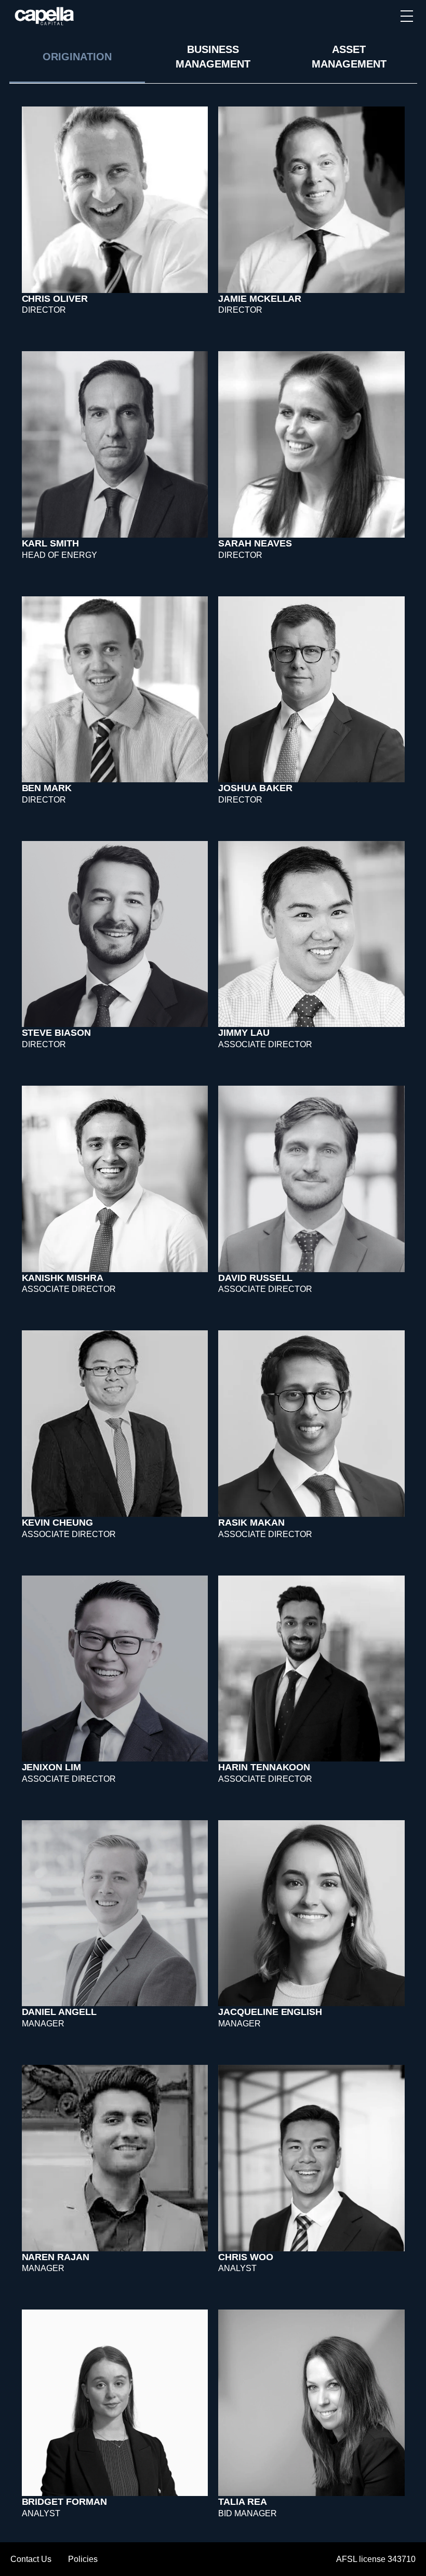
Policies (83, 2559)
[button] (407, 16)
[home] (45, 16)
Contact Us (31, 2559)
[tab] (77, 58)
